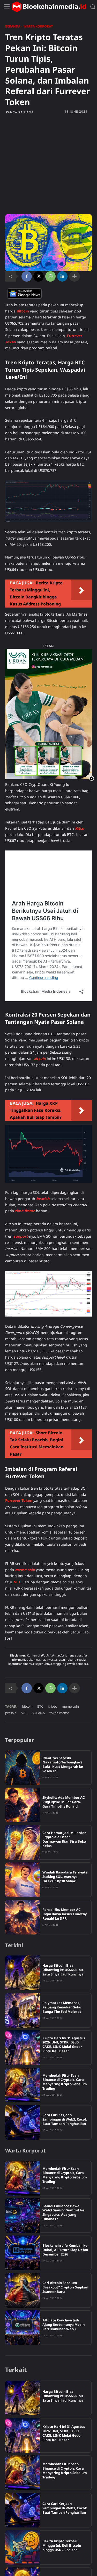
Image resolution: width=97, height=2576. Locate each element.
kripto (53, 1706)
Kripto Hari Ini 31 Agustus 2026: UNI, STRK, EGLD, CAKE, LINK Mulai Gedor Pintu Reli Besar (64, 2045)
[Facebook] (27, 276)
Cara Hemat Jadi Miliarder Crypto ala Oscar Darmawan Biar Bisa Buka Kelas (64, 1839)
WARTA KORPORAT (38, 26)
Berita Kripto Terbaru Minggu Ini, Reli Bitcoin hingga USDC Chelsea (62, 2545)
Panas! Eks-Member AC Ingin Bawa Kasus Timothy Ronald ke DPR (65, 1914)
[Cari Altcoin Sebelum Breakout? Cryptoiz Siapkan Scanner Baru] (23, 2290)
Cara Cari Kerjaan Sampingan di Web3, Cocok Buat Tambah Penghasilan (65, 2119)
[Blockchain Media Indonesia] (49, 7)
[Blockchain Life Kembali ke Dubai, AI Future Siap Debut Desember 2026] (23, 2253)
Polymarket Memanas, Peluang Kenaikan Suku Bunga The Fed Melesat (62, 2007)
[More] (74, 276)
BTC (40, 1706)
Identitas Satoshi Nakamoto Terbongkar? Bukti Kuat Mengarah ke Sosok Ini (63, 1765)
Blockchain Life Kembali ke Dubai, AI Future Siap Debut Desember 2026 (65, 2250)
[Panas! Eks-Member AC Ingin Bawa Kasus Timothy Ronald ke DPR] (23, 1917)
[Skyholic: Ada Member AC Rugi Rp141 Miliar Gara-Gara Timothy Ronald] (23, 1805)
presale (11, 1713)
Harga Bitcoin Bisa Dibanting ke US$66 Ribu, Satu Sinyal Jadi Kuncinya (63, 1970)
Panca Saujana (20, 112)
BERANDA (13, 26)
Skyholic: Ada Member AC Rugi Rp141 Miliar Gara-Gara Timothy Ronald (64, 1802)
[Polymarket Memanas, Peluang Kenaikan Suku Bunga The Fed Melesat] (23, 2010)
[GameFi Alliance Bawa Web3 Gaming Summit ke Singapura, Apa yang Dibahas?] (23, 2216)
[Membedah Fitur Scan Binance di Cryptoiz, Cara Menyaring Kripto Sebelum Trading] (23, 2085)
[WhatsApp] (50, 276)
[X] (39, 276)
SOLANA (38, 1713)
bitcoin (27, 1706)
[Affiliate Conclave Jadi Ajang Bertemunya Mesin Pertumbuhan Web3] (23, 2328)
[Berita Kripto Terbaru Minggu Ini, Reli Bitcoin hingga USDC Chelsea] (23, 2547)
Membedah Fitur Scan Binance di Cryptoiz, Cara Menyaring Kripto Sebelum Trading (65, 2082)
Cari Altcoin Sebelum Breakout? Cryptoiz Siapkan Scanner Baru (65, 2287)
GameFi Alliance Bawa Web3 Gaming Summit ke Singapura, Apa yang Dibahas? (63, 2213)
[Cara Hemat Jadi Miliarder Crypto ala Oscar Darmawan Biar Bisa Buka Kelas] (23, 1842)
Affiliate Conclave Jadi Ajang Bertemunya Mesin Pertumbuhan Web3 (64, 2325)
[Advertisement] (48, 164)
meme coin (70, 1706)
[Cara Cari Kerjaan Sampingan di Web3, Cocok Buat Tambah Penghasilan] (23, 2122)
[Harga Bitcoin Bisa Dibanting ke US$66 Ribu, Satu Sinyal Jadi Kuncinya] (23, 1973)
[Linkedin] (62, 276)
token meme (59, 1713)
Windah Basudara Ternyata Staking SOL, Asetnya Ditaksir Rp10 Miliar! (65, 1877)
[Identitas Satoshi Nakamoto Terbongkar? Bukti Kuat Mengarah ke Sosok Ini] (23, 1768)
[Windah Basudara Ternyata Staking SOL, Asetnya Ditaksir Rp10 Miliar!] (23, 1880)
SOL (24, 1713)
